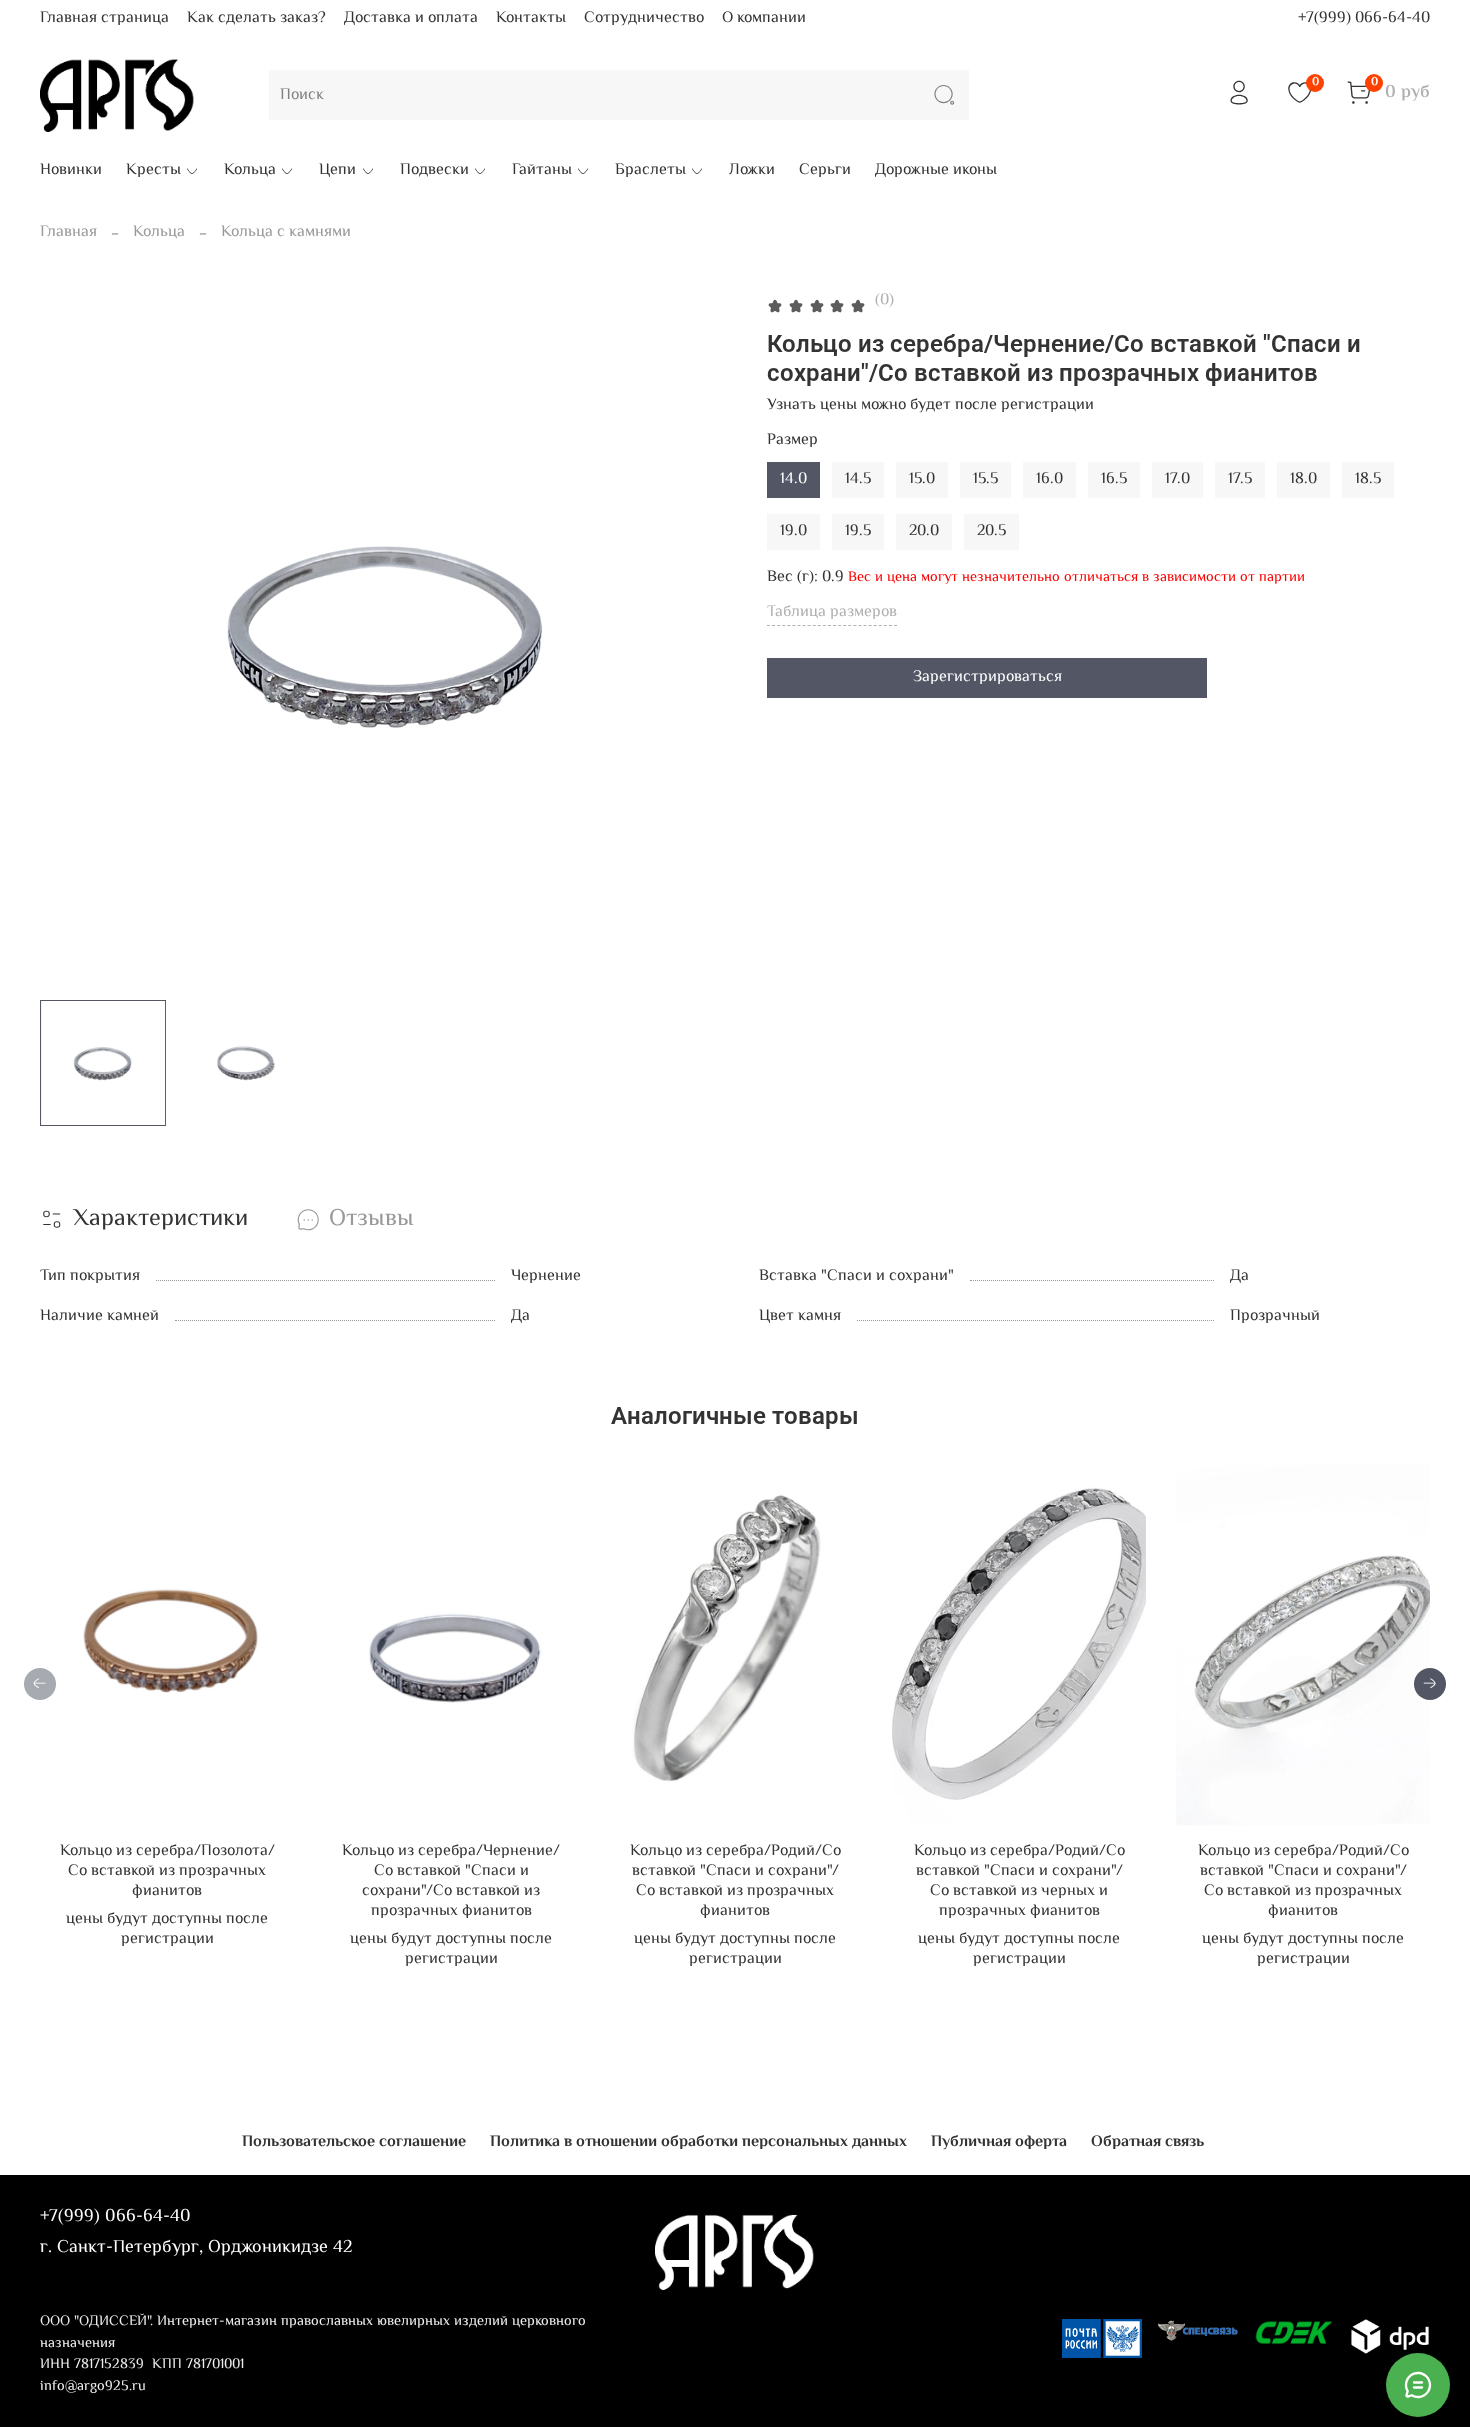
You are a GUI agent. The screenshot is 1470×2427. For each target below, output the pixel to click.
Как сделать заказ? (256, 18)
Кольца (250, 171)
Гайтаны (542, 171)
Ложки (752, 171)
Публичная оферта (999, 2142)
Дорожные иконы (936, 171)
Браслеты (650, 171)
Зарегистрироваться (987, 677)
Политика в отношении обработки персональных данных (698, 2142)
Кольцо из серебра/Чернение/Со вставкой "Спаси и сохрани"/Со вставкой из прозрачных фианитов (451, 1881)
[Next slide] (703, 637)
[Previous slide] (72, 637)
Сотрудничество (644, 18)
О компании (764, 18)
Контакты (531, 18)
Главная (68, 232)
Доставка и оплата (411, 18)
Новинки (71, 171)
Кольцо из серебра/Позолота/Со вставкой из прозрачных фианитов (167, 1871)
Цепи (337, 171)
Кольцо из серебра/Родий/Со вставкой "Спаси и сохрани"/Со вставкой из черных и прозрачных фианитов (1019, 1881)
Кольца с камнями (286, 232)
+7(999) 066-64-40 (1364, 18)
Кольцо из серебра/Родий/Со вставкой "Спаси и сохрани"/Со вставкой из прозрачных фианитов (735, 1881)
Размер (792, 440)
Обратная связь (1147, 2142)
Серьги (825, 171)
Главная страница (104, 18)
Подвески (434, 171)
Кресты (153, 171)
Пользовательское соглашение (354, 2142)
